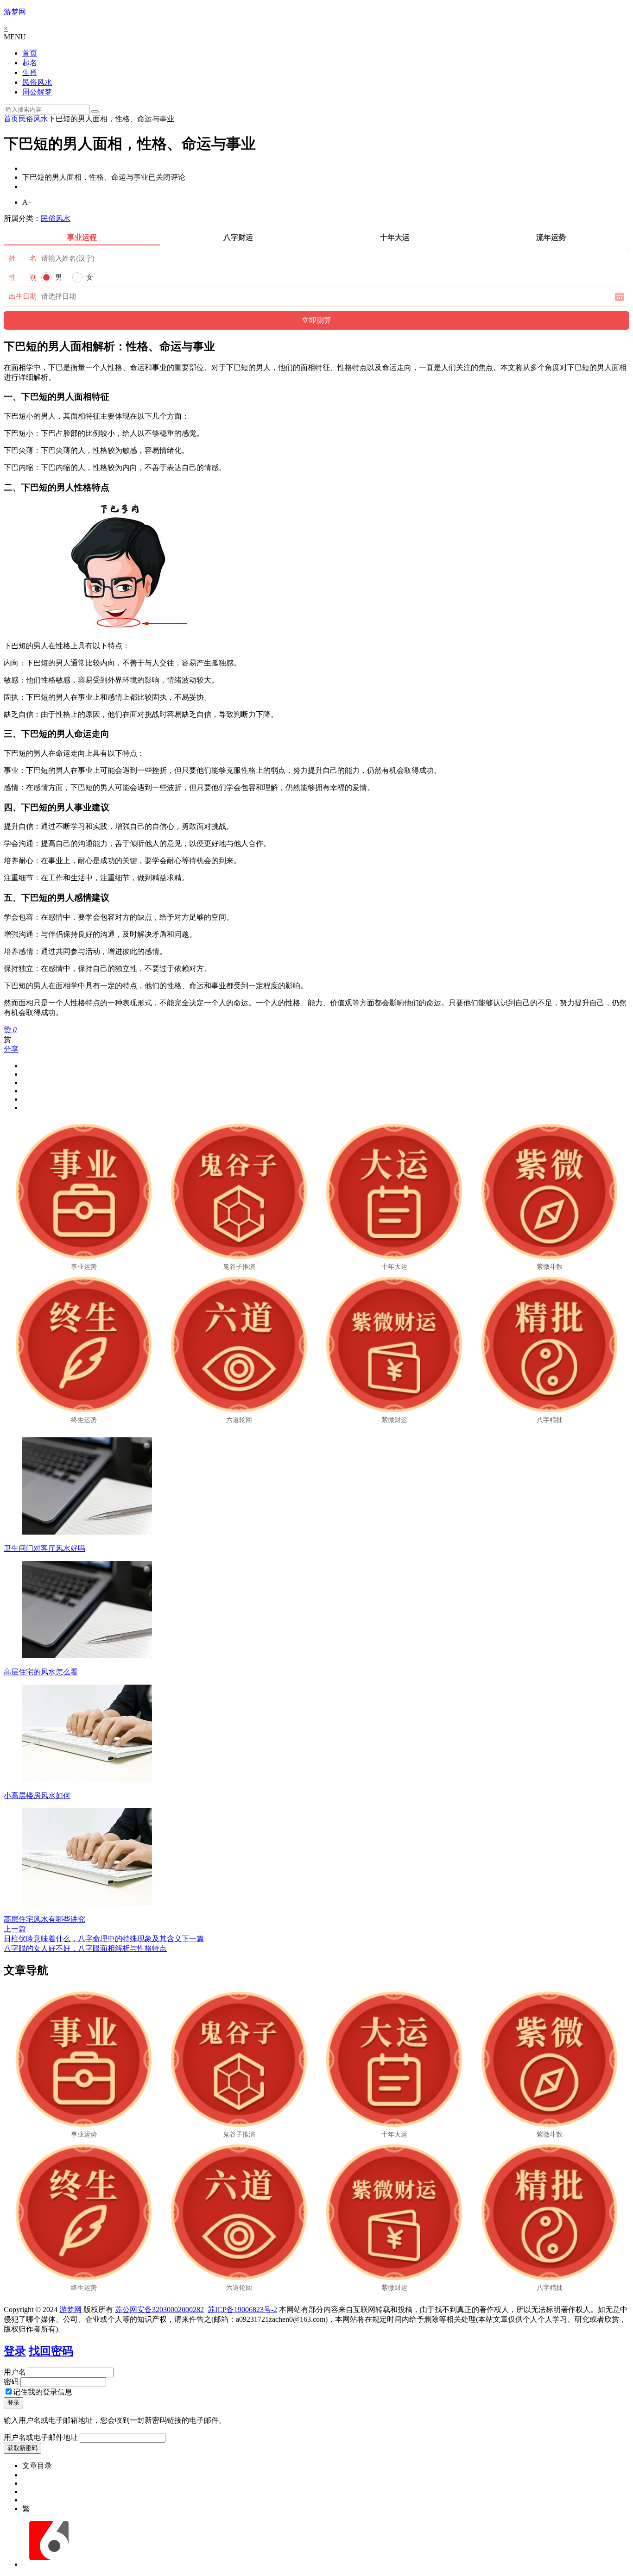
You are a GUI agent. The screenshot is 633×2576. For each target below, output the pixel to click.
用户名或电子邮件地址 (41, 2437)
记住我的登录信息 (43, 2392)
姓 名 (23, 258)
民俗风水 (37, 82)
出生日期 (23, 296)
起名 (30, 63)
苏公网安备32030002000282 (159, 2310)
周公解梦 (37, 92)
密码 (11, 2382)
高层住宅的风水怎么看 (41, 1672)
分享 (11, 1049)
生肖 (30, 72)
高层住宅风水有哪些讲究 (44, 1919)
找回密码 (51, 2351)
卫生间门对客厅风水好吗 (44, 1548)
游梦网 (15, 12)
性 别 (23, 277)
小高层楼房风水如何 (37, 1796)
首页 (30, 53)
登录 (15, 2351)
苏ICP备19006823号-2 (242, 2310)
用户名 (15, 2372)
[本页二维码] (49, 2564)
